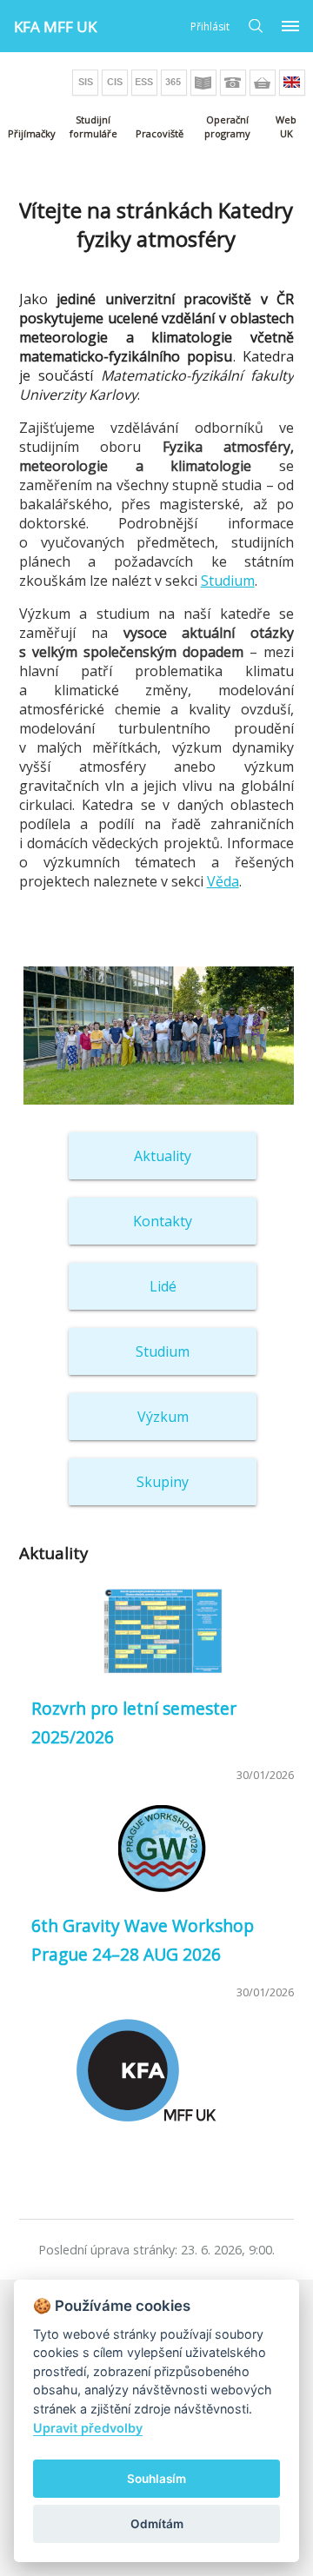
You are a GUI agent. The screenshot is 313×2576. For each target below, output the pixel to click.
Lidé (163, 1286)
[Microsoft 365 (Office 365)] (174, 83)
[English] (292, 83)
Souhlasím (156, 2479)
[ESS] (144, 83)
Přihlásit (210, 27)
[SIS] (85, 83)
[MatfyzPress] (263, 83)
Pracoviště (160, 133)
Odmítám (157, 2524)
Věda (223, 881)
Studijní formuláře (93, 126)
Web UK (286, 126)
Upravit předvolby (88, 2428)
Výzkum (163, 1417)
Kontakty (163, 1221)
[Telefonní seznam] (233, 83)
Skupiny (163, 1482)
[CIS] (115, 83)
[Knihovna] (203, 83)
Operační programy (227, 126)
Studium (228, 581)
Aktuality (163, 1156)
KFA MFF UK (55, 27)
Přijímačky (32, 133)
